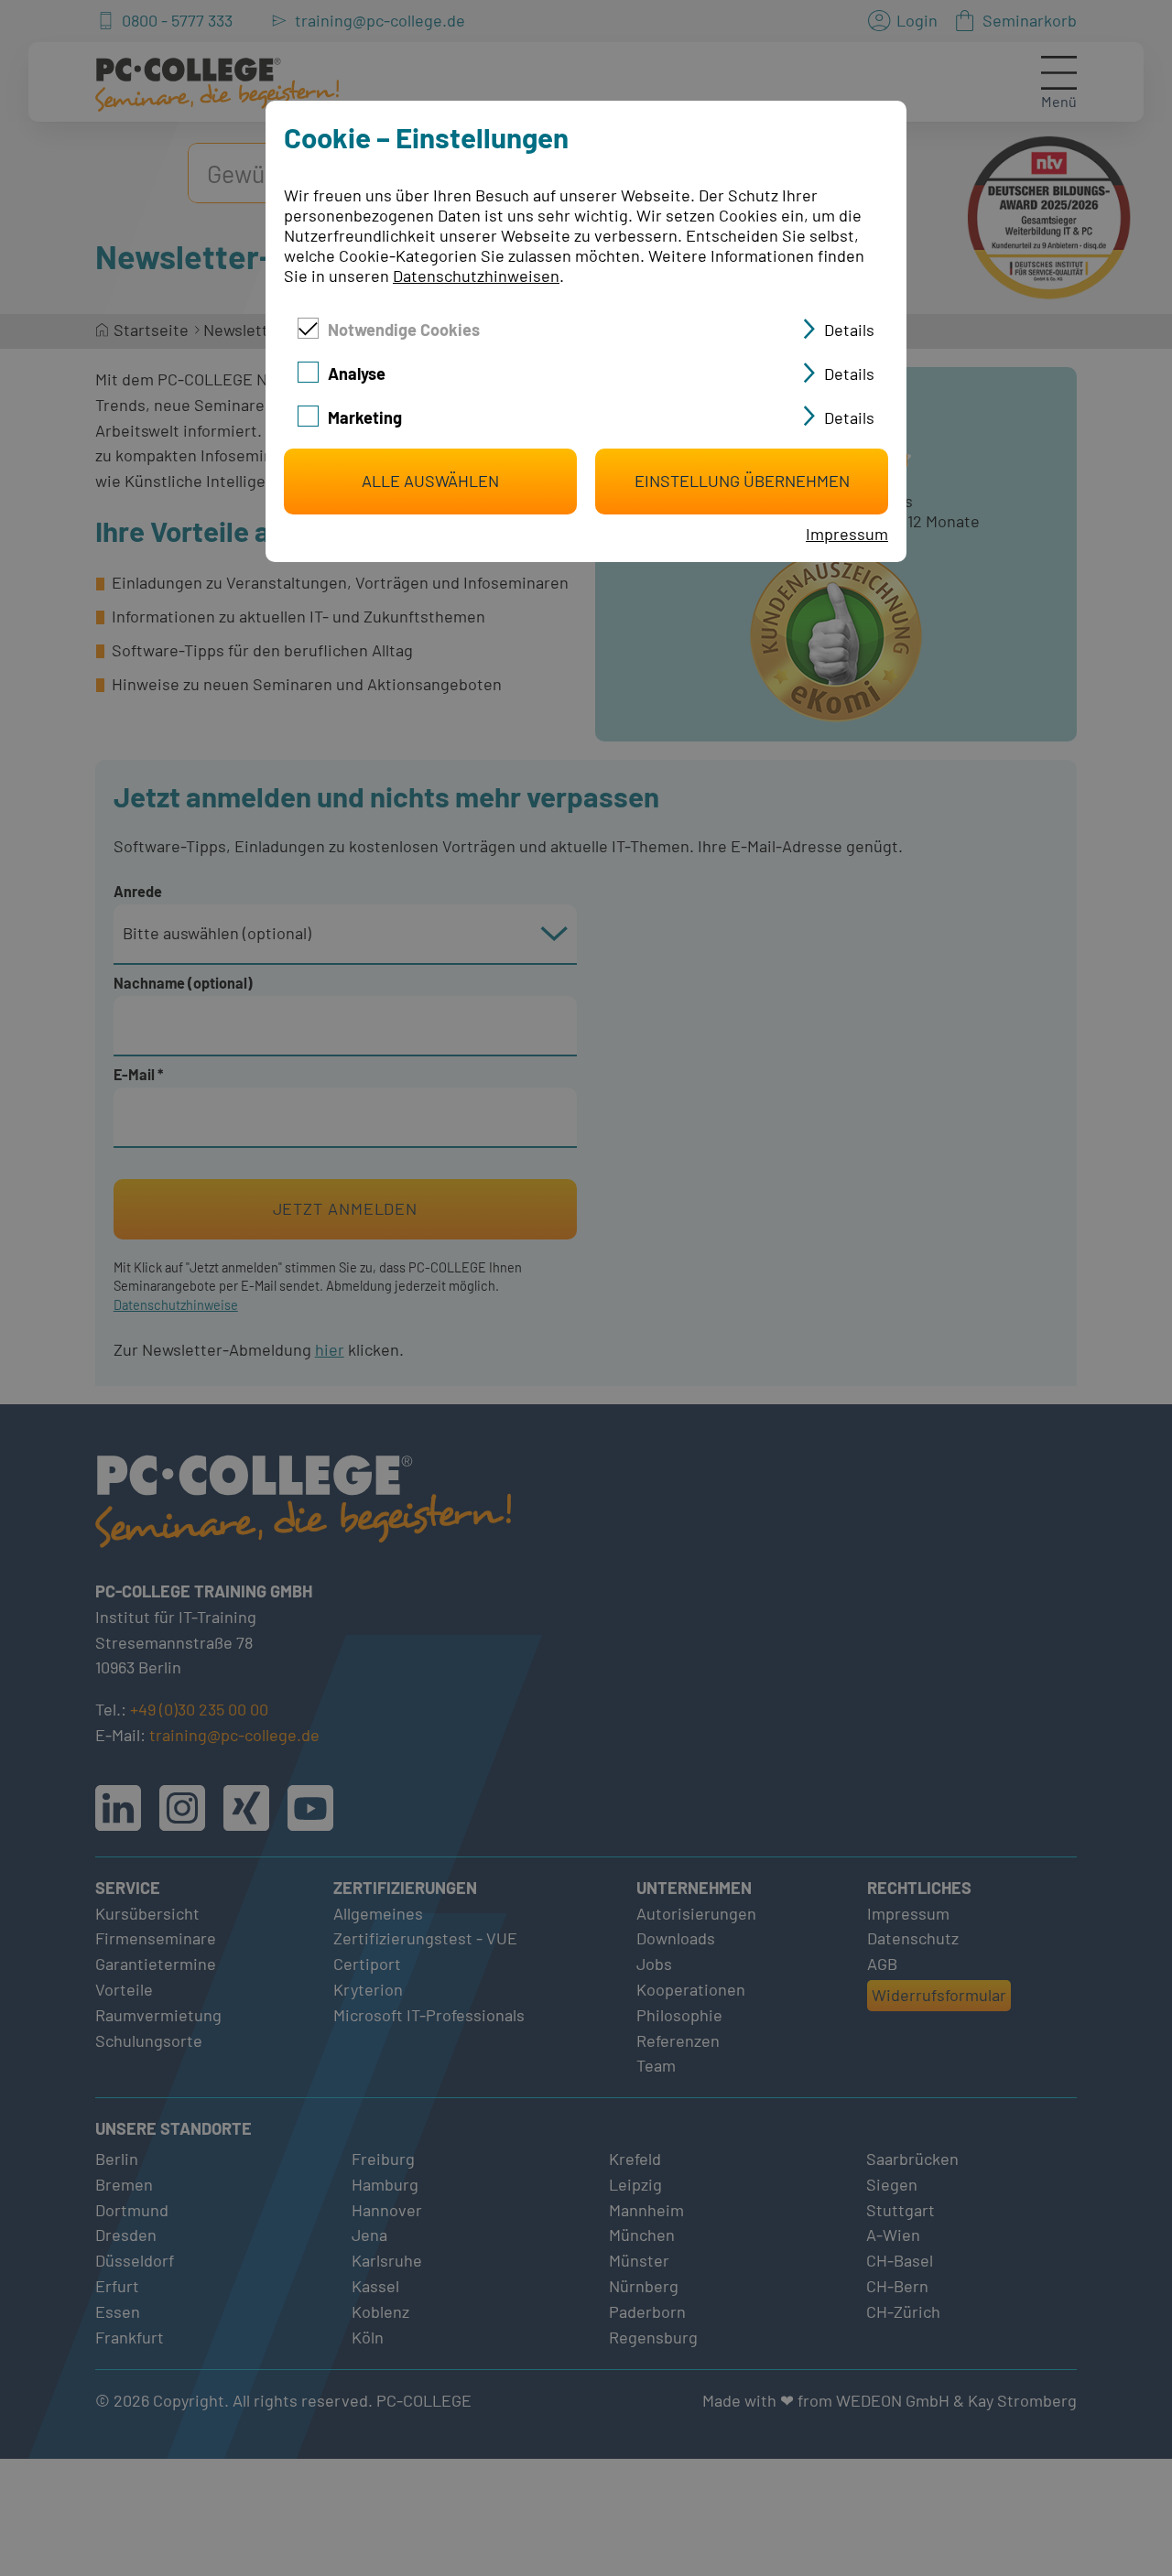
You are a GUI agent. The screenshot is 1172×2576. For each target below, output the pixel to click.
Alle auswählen (430, 481)
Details (849, 330)
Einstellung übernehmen (742, 481)
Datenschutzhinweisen (476, 276)
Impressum (847, 534)
